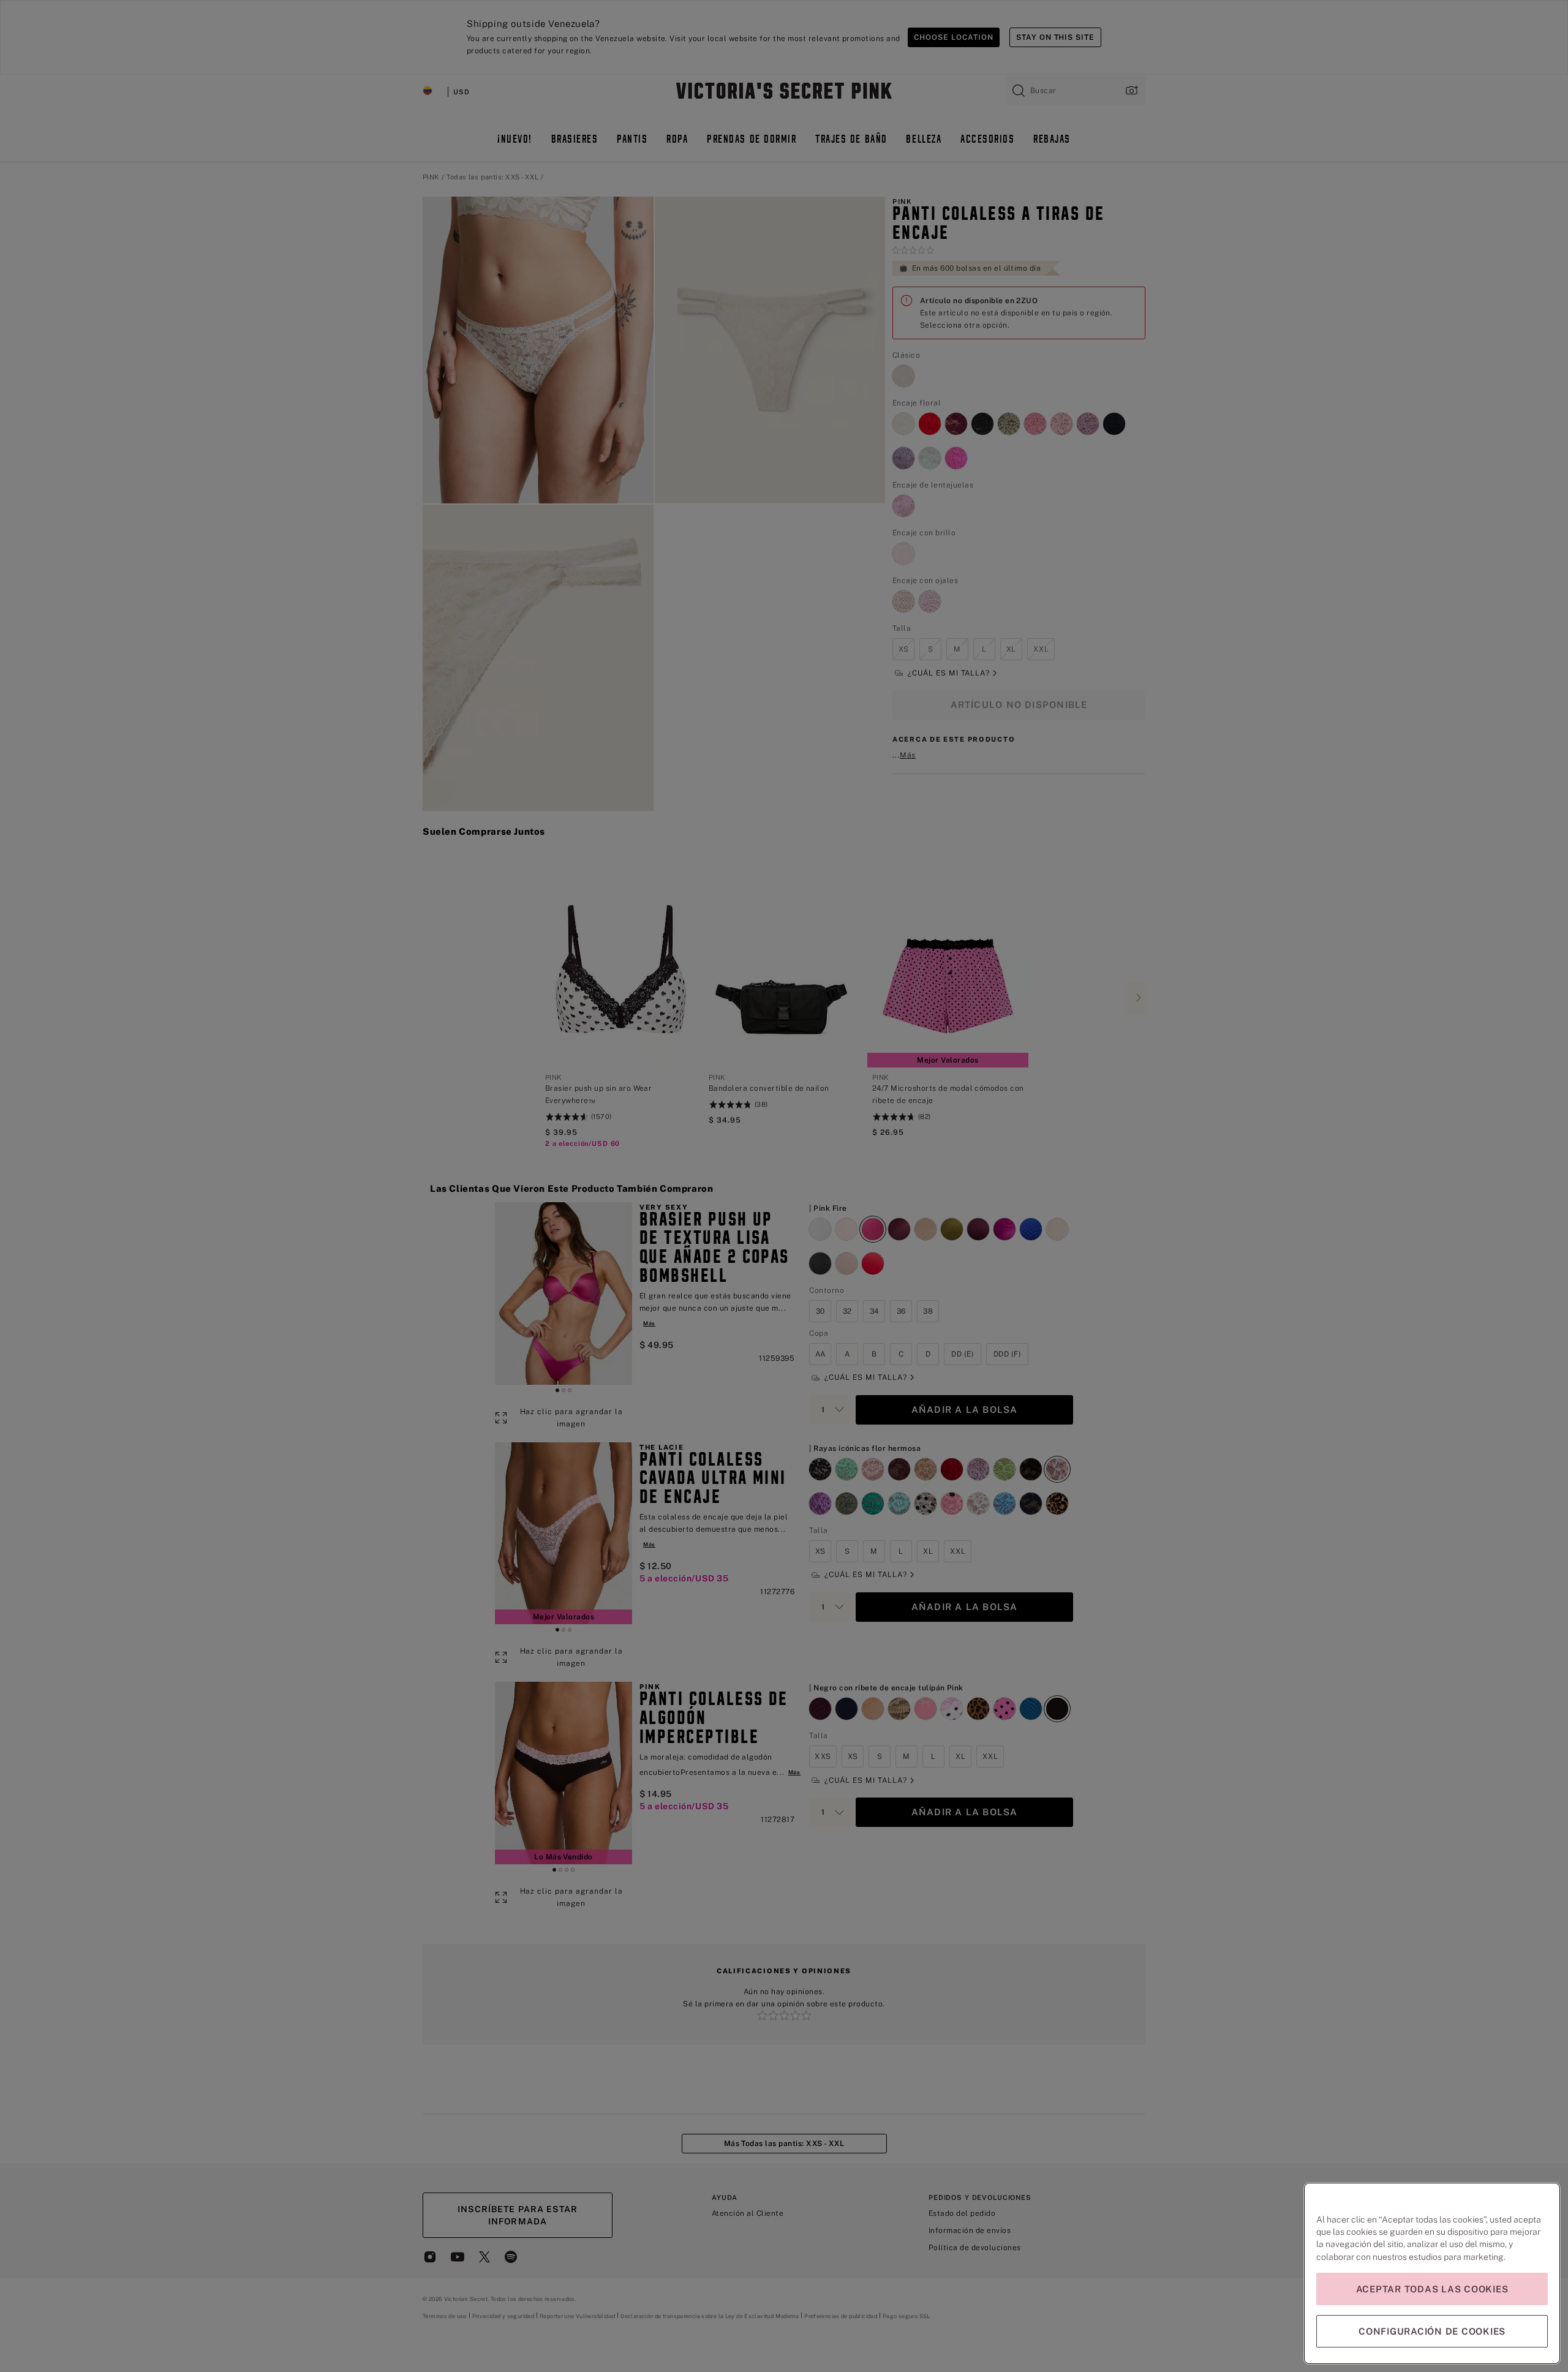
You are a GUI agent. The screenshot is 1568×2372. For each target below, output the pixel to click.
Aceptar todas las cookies (1432, 2289)
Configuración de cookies (1432, 2331)
